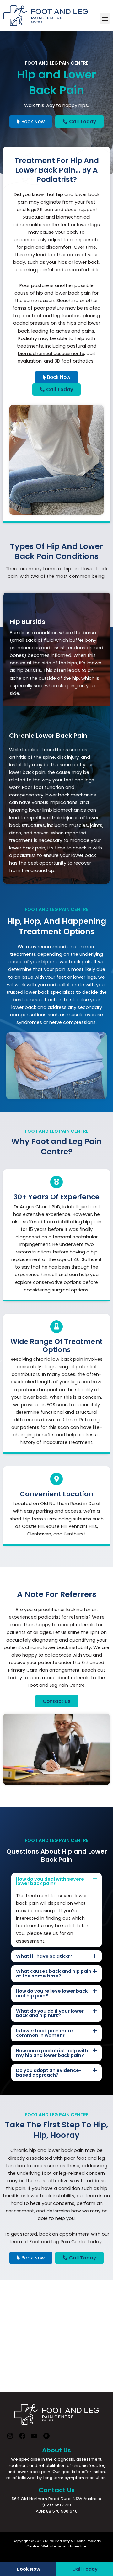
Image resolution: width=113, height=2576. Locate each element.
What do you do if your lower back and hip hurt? (50, 2013)
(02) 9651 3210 (56, 2505)
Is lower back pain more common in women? (44, 2033)
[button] (105, 18)
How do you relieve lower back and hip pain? (52, 1993)
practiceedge (74, 2546)
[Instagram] (10, 2438)
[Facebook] (22, 2438)
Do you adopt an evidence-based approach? (49, 2073)
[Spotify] (46, 2438)
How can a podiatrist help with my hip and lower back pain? (52, 2053)
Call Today (85, 2569)
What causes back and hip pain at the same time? (54, 1974)
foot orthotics (78, 361)
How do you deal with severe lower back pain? (50, 1881)
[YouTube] (34, 2438)
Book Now (28, 2569)
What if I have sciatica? (44, 1956)
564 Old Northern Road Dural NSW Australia (56, 2499)
